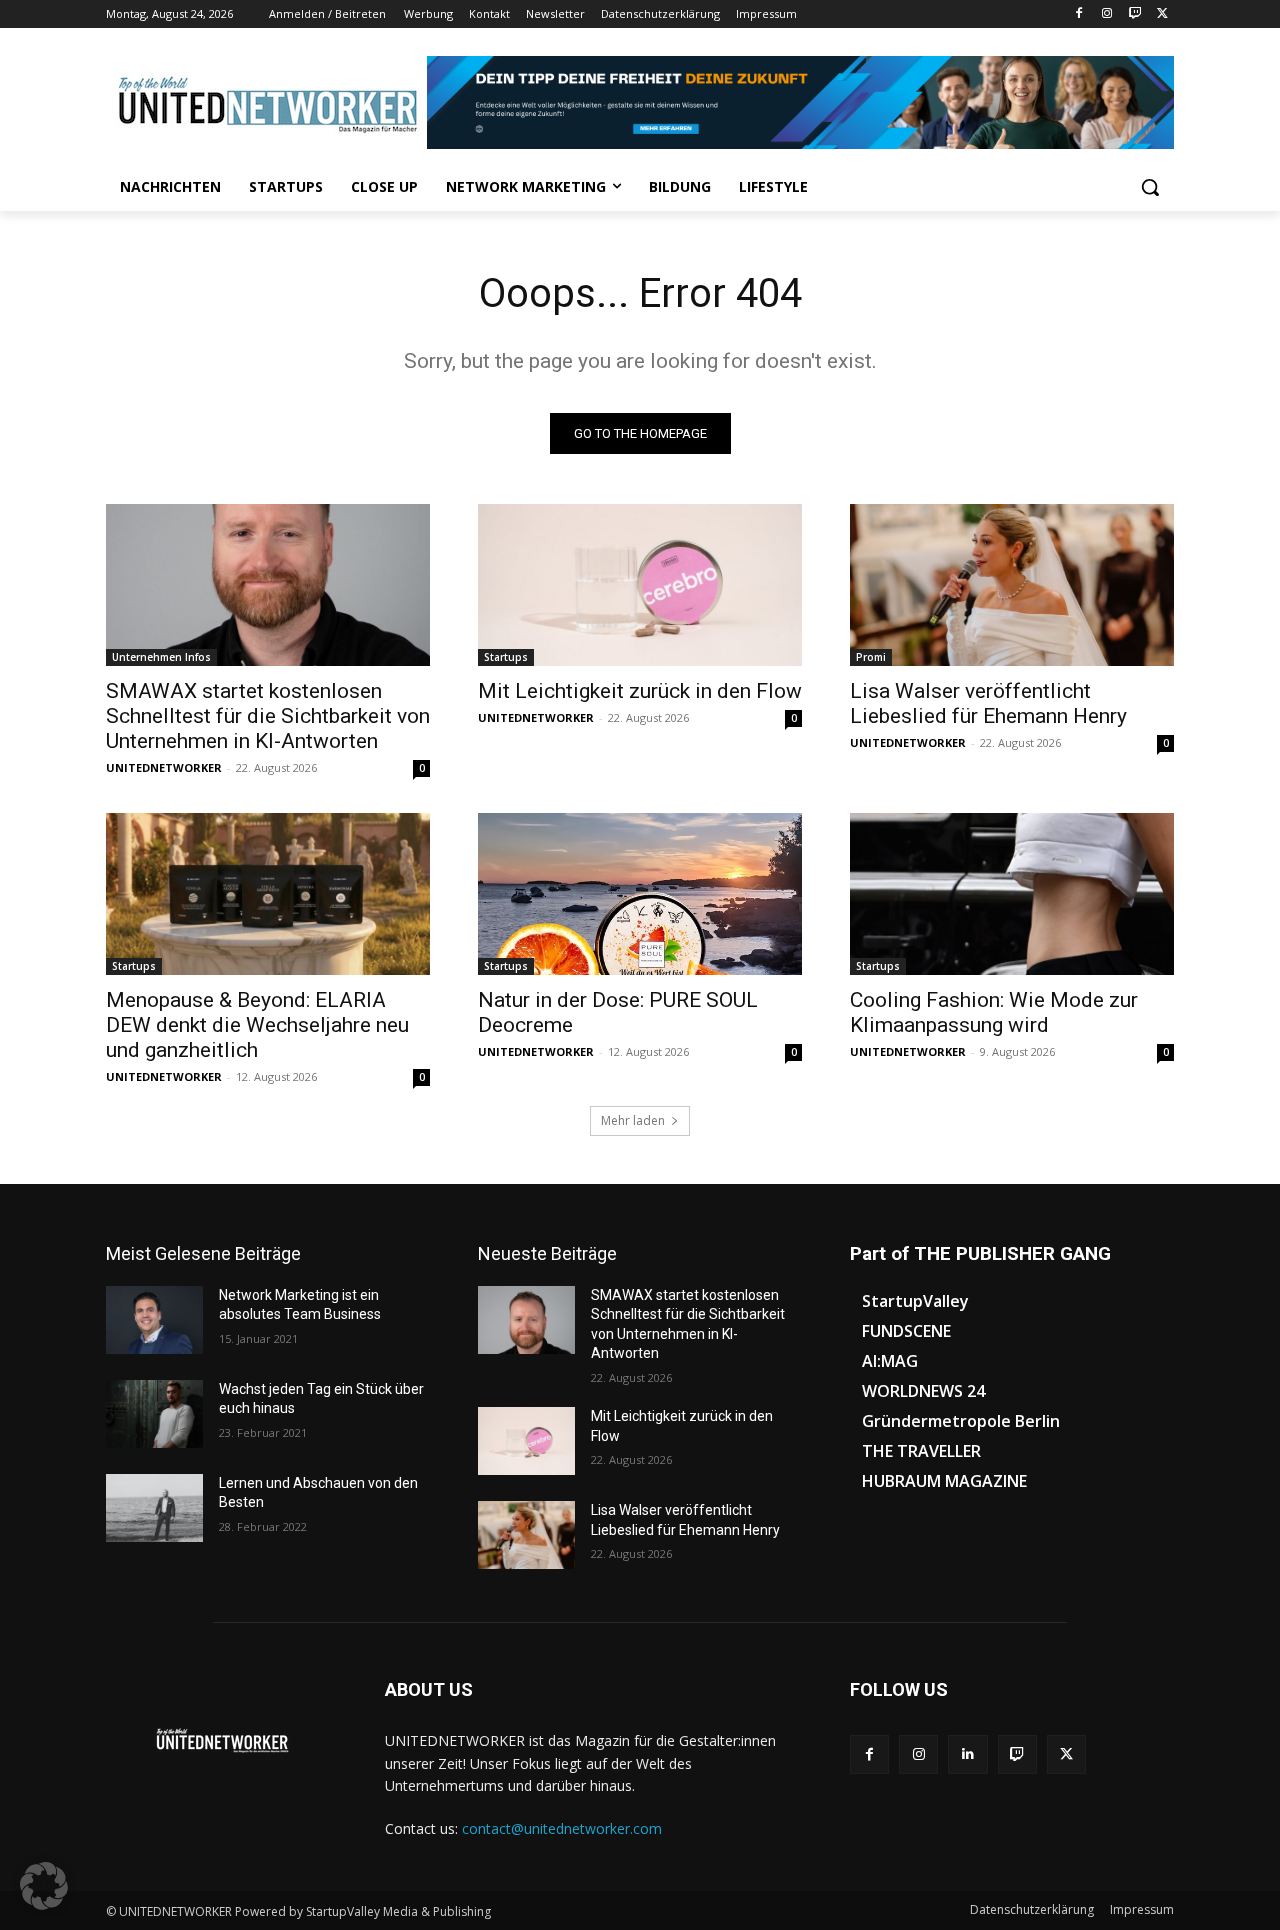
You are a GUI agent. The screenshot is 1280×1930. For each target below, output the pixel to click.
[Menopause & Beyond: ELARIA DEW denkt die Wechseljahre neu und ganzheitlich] (268, 894)
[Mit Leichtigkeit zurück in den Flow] (640, 585)
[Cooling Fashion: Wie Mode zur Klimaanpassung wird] (1012, 894)
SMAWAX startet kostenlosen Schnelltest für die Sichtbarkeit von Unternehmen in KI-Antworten (268, 716)
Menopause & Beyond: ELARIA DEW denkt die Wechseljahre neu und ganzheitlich (257, 1025)
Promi (871, 657)
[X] (1162, 14)
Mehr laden (633, 1120)
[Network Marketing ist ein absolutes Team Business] (154, 1320)
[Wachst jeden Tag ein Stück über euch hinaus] (154, 1414)
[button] (1150, 187)
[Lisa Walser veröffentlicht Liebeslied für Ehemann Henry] (1012, 585)
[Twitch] (1134, 14)
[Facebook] (1079, 14)
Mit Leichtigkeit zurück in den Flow (640, 691)
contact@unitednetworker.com (562, 1828)
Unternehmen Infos (161, 657)
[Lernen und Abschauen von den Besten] (154, 1508)
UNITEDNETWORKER (164, 767)
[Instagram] (1107, 14)
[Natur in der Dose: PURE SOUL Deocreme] (640, 894)
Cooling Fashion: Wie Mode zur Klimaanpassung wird (994, 1012)
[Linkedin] (967, 1754)
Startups (506, 657)
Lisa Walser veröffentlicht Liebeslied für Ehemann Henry (988, 703)
